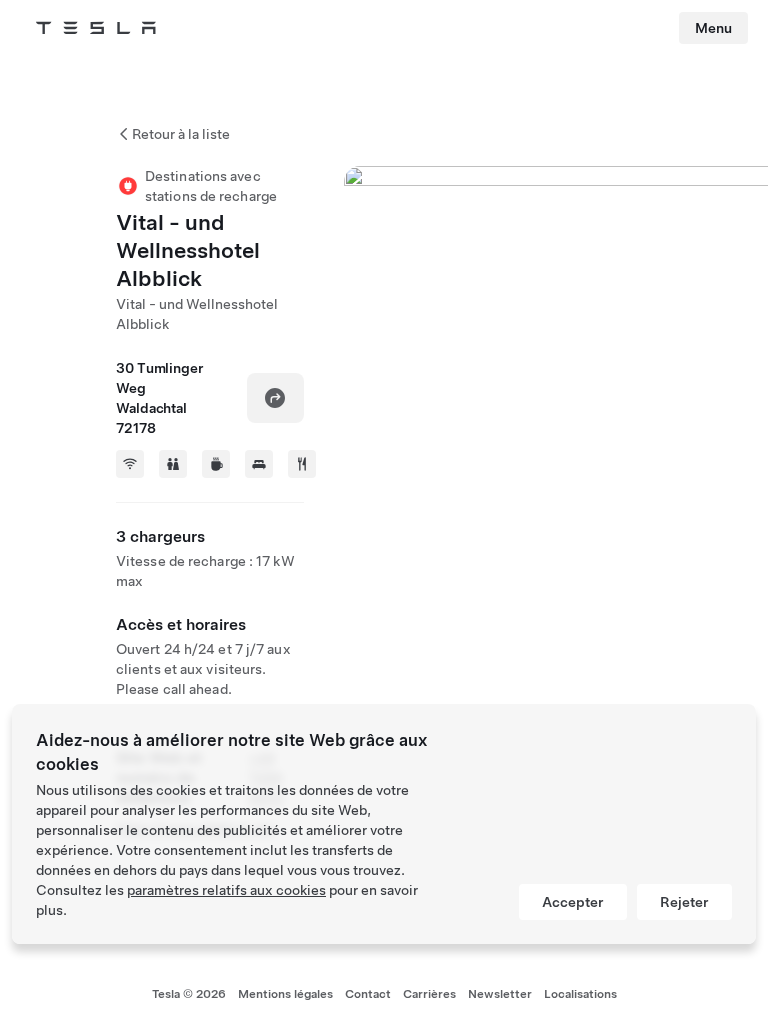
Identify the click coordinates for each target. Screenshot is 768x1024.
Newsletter (500, 994)
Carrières (429, 994)
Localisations (580, 994)
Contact (368, 994)
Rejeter (684, 902)
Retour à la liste (181, 134)
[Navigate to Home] (96, 28)
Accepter (573, 902)
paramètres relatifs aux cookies (226, 890)
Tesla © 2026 (189, 994)
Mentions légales (285, 994)
